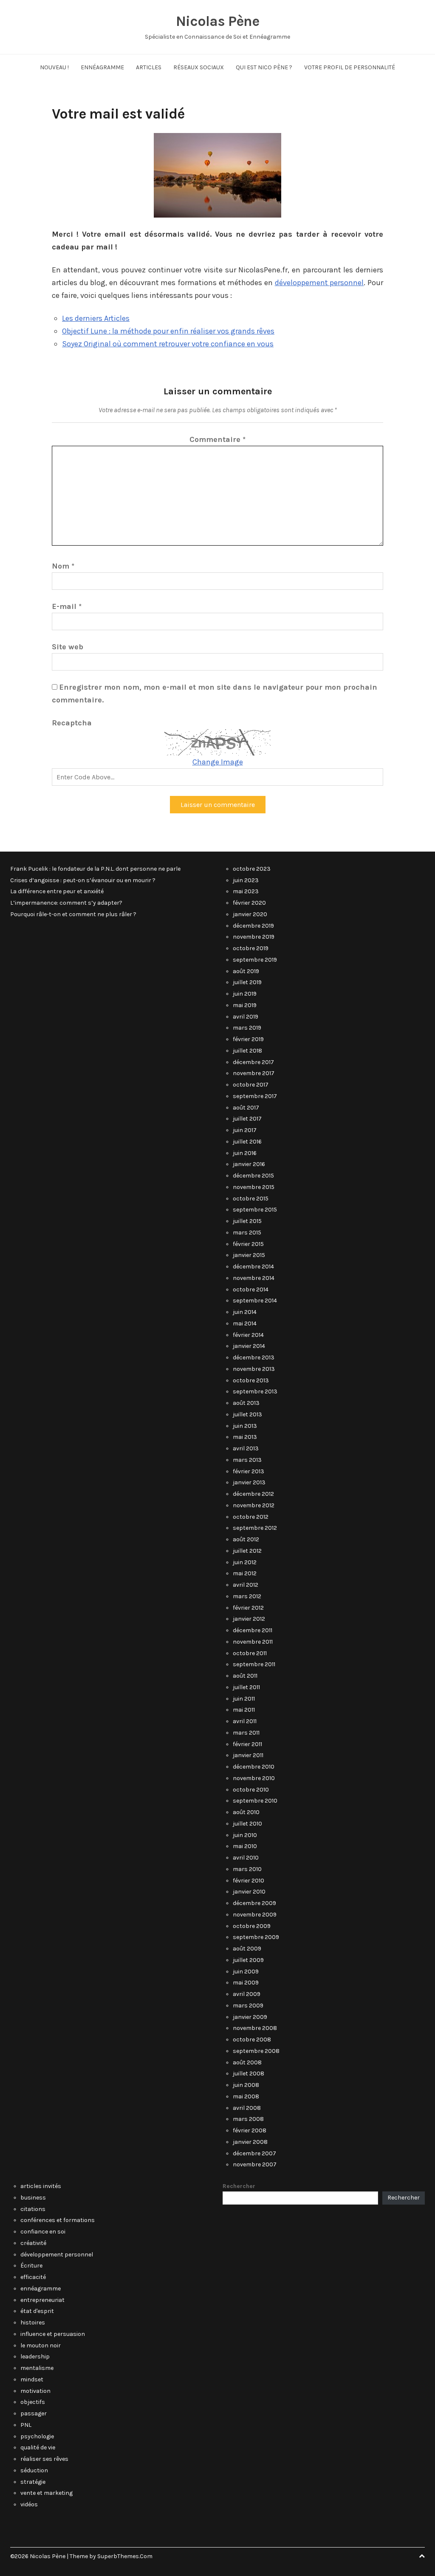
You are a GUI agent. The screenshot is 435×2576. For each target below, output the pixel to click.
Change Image (218, 762)
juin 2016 (245, 1153)
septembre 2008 (256, 2051)
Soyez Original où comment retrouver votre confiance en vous (168, 344)
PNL (26, 2425)
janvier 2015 (249, 1255)
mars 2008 (248, 2119)
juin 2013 (245, 1426)
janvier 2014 (249, 1346)
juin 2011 (244, 1699)
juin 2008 (246, 2085)
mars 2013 (247, 1460)
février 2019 (248, 1039)
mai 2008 (246, 2096)
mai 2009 (246, 1983)
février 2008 (250, 2130)
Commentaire (217, 439)
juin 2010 (245, 1835)
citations (33, 2209)
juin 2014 (245, 1312)
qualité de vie (38, 2447)
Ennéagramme (102, 67)
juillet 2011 (246, 1687)
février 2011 (247, 1744)
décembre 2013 (254, 1357)
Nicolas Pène (217, 21)
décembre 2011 (253, 1630)
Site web (68, 647)
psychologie (37, 2436)
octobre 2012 (251, 1517)
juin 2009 (246, 1972)
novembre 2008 (255, 2028)
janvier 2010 (249, 1892)
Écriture (31, 2266)
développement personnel (319, 283)
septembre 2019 (255, 960)
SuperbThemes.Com (125, 2556)
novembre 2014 (254, 1278)
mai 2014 (245, 1323)
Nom (63, 566)
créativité (33, 2243)
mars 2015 (247, 1233)
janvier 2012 (249, 1619)
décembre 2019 (253, 926)
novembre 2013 (254, 1369)
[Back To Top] (422, 2556)
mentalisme (37, 2368)
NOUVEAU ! (54, 67)
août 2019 (246, 971)
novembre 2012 (254, 1505)
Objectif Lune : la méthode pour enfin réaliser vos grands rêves (168, 331)
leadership (35, 2357)
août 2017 (246, 1108)
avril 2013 (246, 1448)
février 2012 (248, 1608)
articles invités (41, 2186)
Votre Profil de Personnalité (350, 67)
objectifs (33, 2402)
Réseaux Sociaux (199, 67)
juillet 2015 (247, 1221)
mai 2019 (245, 1005)
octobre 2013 (251, 1380)
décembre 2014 (253, 1267)
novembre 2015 (254, 1187)
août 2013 (246, 1403)
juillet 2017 (247, 1119)
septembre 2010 (255, 1801)
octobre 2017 (251, 1085)
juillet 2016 (247, 1142)
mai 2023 (246, 891)
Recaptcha (72, 723)
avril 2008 (247, 2108)
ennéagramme (41, 2289)
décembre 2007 (254, 2153)
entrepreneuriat (42, 2300)
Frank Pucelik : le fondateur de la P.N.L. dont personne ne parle (95, 869)
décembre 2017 (253, 1062)
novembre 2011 (253, 1642)
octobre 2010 (251, 1790)
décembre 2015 (253, 1176)
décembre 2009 (254, 1903)
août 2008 (247, 2062)
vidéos (29, 2504)
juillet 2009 (248, 1960)
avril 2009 (247, 1994)
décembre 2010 (254, 1767)
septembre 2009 (256, 1937)
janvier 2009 (250, 2017)
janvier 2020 (250, 914)
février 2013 (249, 1471)
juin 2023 (246, 880)
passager (34, 2413)
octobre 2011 (250, 1653)
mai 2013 (245, 1437)
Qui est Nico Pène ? (264, 67)
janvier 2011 (248, 1755)
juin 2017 (245, 1130)
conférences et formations (58, 2220)
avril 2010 (246, 1858)
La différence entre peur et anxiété (57, 891)
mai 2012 (245, 1573)
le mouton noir (41, 2345)
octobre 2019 (251, 948)
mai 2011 (244, 1710)
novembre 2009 (255, 1915)
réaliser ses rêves (44, 2459)
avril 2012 (246, 1585)
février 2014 (248, 1335)
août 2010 (246, 1812)
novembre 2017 (254, 1073)
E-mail (67, 606)
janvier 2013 (249, 1482)
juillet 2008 (249, 2074)
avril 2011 (245, 1721)
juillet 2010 (247, 1824)
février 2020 (249, 903)
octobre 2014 (251, 1289)
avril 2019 (246, 1017)
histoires (33, 2323)
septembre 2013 (255, 1391)
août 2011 (245, 1676)
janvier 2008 (250, 2142)
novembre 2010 (254, 1778)
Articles (149, 67)
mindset (32, 2379)
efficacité (33, 2277)
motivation (35, 2391)
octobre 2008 (252, 2040)
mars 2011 (246, 1733)
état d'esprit (37, 2311)
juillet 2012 (247, 1551)
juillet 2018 (247, 1051)
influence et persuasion (53, 2334)
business (33, 2198)
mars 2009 (248, 2006)
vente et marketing (47, 2493)
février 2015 (248, 1244)
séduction (34, 2470)
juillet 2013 (247, 1414)
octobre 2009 (252, 1926)
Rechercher (239, 2186)
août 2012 (246, 1539)
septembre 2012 (255, 1528)
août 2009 (247, 1949)
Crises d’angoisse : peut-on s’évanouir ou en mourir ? (83, 880)
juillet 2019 (247, 982)
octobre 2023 (252, 869)
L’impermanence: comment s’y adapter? (66, 903)
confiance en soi (43, 2232)
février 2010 (249, 1881)
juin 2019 (245, 994)
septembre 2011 (254, 1664)
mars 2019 (247, 1028)
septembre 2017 (255, 1096)
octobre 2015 (251, 1199)
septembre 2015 (255, 1210)
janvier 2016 (249, 1164)
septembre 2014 (255, 1301)
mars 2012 (247, 1596)
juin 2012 (245, 1562)
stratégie (33, 2482)
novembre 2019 (254, 937)
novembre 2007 (255, 2164)
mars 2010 (247, 1869)
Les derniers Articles (96, 318)
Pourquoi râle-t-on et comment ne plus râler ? (73, 914)
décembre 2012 (253, 1494)
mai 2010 (245, 1846)
